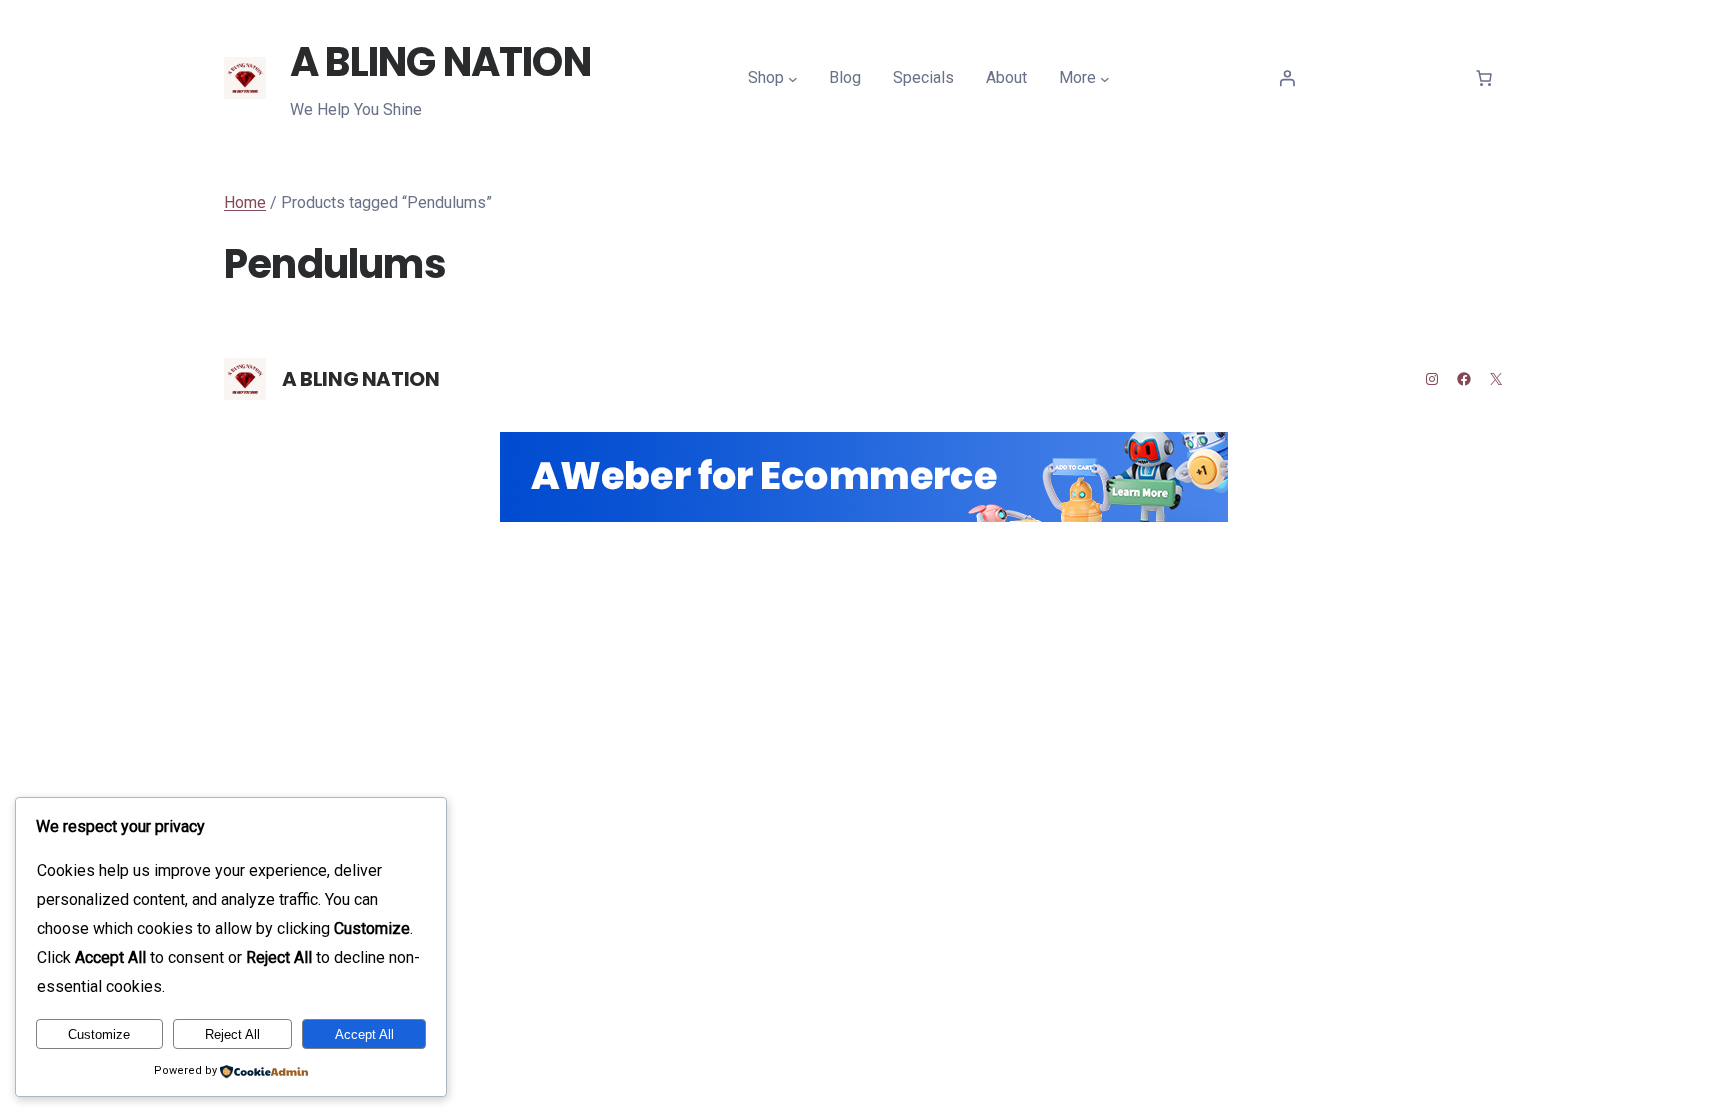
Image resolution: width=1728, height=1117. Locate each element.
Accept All (364, 1034)
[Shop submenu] (793, 79)
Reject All (232, 1034)
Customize (99, 1034)
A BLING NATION (440, 62)
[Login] (1287, 78)
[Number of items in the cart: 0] (1484, 78)
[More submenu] (1105, 79)
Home (245, 202)
